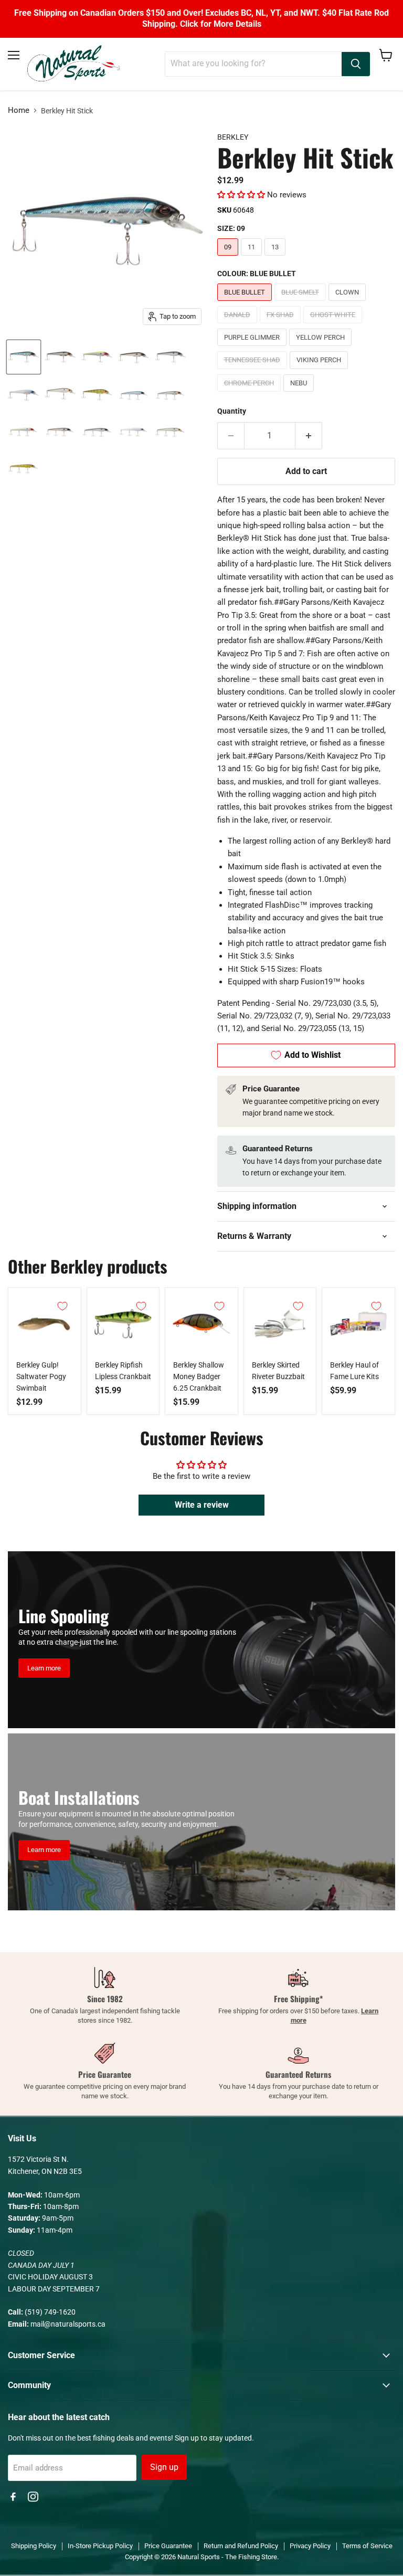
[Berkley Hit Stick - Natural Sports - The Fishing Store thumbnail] (24, 357)
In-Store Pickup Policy (100, 2546)
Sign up (164, 2467)
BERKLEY (233, 137)
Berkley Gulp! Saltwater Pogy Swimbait (41, 1376)
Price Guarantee (168, 2546)
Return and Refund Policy (241, 2546)
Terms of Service (367, 2546)
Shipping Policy (34, 2546)
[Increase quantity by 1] (309, 436)
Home (19, 111)
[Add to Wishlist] (62, 1306)
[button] (241, 195)
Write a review (202, 1505)
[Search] (356, 64)
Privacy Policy (310, 2546)
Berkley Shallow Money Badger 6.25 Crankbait (199, 1376)
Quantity (232, 411)
